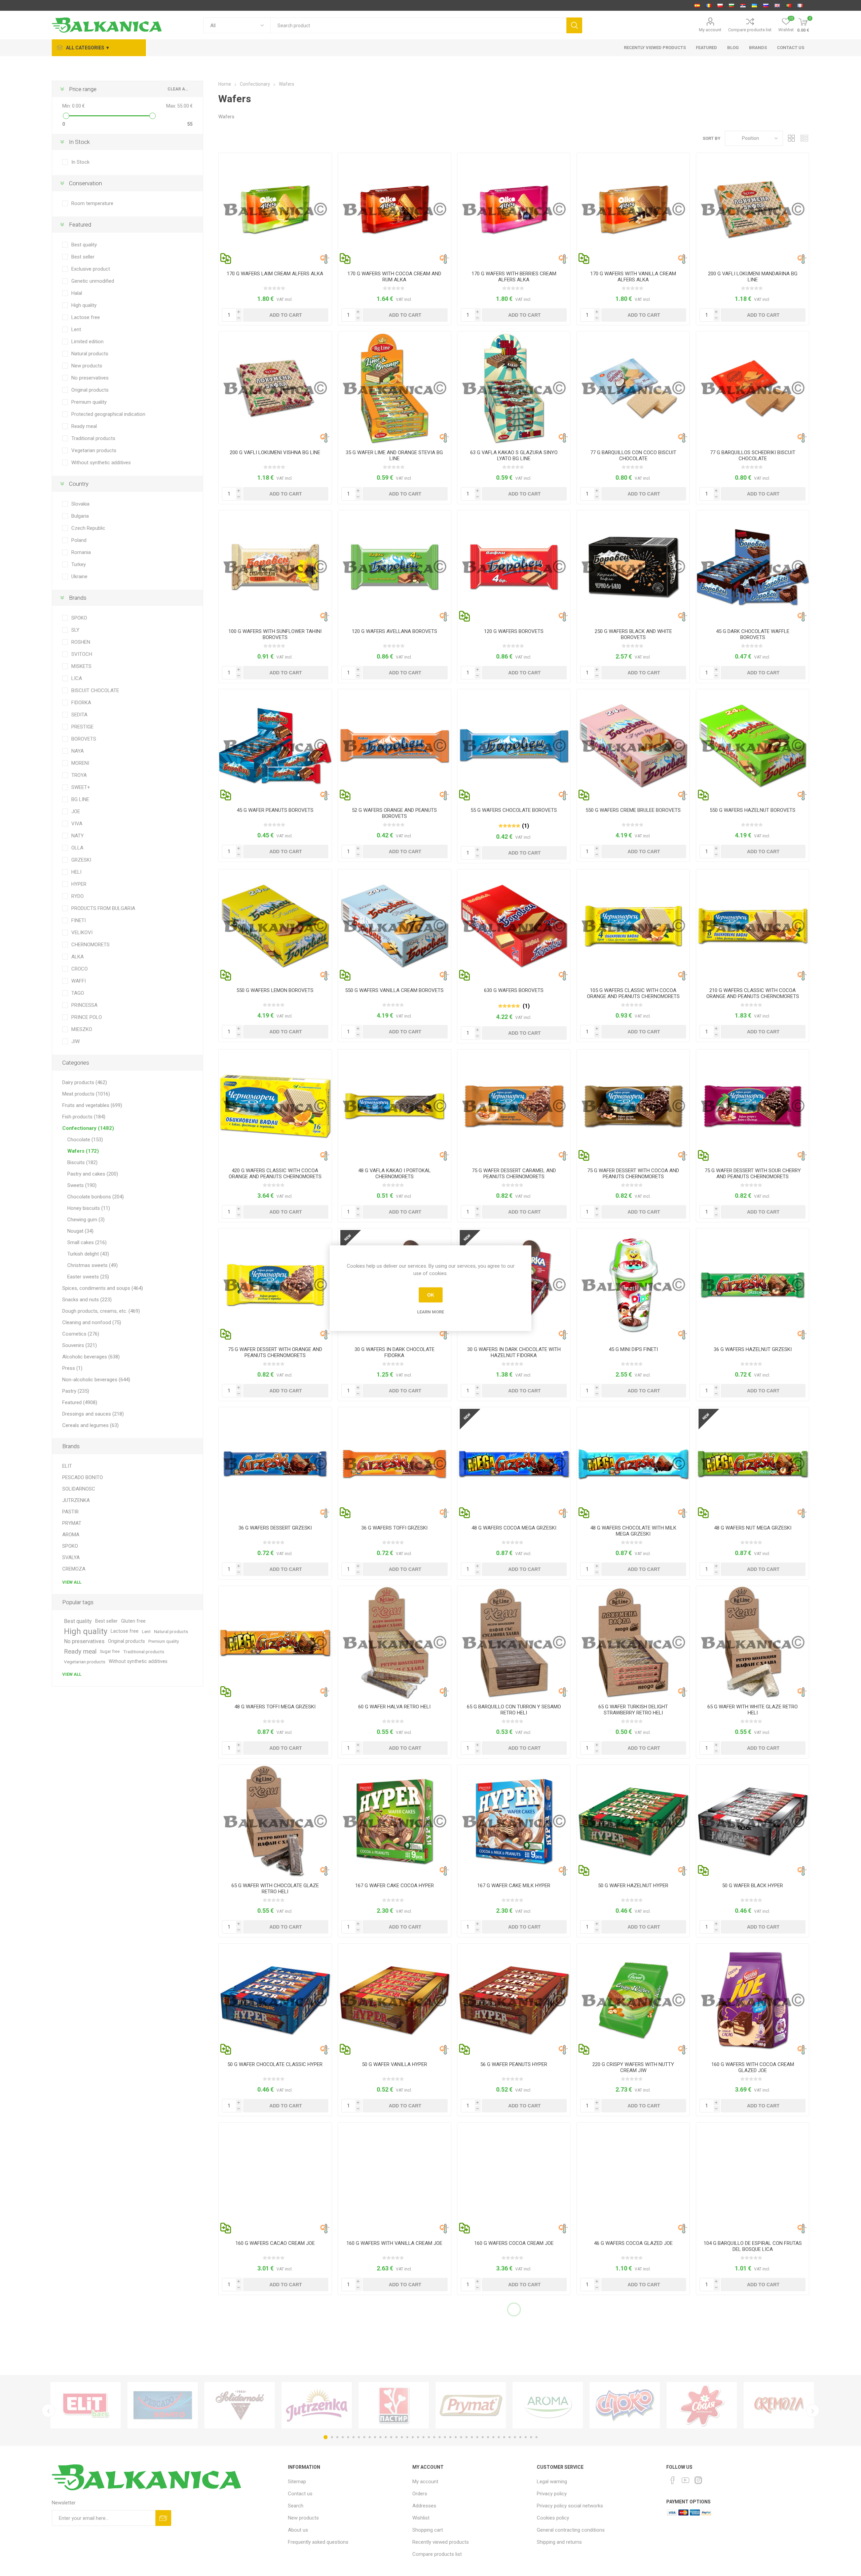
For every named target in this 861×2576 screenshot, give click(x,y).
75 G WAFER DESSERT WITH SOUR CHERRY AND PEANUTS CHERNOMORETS (753, 1174)
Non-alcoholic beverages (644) (96, 1380)
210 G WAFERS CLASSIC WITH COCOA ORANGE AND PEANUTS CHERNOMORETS (753, 993)
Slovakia (80, 504)
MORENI (80, 763)
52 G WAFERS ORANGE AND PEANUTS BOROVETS (394, 813)
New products (87, 366)
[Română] (709, 5)
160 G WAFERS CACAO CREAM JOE (275, 2243)
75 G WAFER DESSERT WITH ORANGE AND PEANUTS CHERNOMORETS (275, 1352)
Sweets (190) (82, 1185)
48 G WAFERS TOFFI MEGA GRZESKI (275, 1707)
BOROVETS (84, 739)
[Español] (697, 5)
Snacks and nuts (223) (87, 1300)
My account (710, 30)
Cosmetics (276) (81, 1334)
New (348, 1238)
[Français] (800, 5)
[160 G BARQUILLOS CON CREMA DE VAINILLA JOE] (394, 2179)
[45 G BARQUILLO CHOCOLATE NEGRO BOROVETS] (753, 567)
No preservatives (90, 378)
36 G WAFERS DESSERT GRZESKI (275, 1528)
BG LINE (80, 799)
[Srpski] (743, 5)
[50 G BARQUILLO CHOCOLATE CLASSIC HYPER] (275, 2000)
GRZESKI (81, 860)
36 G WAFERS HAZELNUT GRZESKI (753, 1349)
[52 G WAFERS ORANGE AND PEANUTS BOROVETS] (394, 745)
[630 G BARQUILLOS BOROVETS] (514, 926)
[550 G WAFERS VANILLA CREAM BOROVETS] (394, 926)
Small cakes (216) (87, 1242)
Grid (791, 138)
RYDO (78, 896)
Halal (77, 293)
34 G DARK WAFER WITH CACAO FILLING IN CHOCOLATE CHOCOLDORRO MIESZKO (633, 2425)
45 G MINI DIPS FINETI (633, 1349)
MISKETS (81, 666)
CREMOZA (74, 1569)
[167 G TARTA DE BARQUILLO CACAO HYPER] (394, 1821)
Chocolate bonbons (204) (96, 1197)
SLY (75, 630)
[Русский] (766, 5)
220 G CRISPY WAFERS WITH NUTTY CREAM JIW (633, 2067)
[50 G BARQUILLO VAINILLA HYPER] (394, 2000)
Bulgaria (80, 516)
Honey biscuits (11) (89, 1208)
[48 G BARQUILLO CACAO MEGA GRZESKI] (514, 1463)
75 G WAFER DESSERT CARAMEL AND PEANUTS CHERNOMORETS (514, 1174)
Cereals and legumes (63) (90, 1425)
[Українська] (754, 5)
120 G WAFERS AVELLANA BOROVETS (395, 631)
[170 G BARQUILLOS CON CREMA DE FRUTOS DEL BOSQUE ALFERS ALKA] (514, 209)
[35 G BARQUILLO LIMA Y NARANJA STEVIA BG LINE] (394, 388)
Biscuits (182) (82, 1162)
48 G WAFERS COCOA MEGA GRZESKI (514, 1528)
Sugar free (110, 1651)
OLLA (77, 848)
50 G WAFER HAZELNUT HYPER (633, 1886)
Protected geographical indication (108, 414)
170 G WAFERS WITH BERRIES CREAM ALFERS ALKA (514, 277)
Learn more (430, 1312)
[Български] (732, 5)
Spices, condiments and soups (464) (103, 1288)
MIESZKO (82, 1029)
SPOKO (79, 618)
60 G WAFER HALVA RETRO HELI (394, 1707)
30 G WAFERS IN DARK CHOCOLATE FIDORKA (395, 1352)
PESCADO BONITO (83, 1477)
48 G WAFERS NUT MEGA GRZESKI (753, 1528)
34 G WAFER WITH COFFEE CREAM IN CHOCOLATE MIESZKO (753, 2425)
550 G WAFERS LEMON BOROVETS (275, 990)
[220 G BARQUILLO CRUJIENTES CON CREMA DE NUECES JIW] (633, 2000)
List (804, 138)
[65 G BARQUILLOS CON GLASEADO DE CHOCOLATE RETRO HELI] (275, 1821)
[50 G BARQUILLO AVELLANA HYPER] (633, 1821)
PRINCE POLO (87, 1017)
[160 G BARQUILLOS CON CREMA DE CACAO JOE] (275, 2179)
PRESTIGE (82, 727)
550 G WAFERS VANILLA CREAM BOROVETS (394, 990)
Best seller (83, 257)
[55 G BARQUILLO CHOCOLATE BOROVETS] (514, 745)
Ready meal (84, 426)
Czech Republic (88, 528)
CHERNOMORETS (90, 945)
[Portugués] (789, 5)
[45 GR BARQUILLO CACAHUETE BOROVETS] (275, 745)
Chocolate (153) (85, 1140)
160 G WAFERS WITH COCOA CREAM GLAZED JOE (753, 2067)
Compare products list (750, 30)
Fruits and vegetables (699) (92, 1105)
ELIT (67, 1466)
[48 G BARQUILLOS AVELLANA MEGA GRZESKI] (753, 1463)
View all (72, 1582)
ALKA (78, 957)
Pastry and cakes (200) (93, 1174)
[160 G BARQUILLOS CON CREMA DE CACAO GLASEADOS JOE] (753, 2000)
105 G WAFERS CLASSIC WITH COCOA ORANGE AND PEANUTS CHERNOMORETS (633, 993)
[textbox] (418, 25)
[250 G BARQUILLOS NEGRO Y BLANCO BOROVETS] (633, 567)
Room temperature (92, 203)
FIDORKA (81, 703)
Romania (81, 552)
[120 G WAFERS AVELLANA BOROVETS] (394, 567)
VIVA (77, 824)
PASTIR (70, 1512)
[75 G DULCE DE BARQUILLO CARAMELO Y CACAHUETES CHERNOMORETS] (514, 1106)
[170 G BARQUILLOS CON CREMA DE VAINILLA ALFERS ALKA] (633, 209)
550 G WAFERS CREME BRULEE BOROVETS (633, 810)
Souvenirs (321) (80, 1345)
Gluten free (133, 1621)
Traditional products (93, 438)
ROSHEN (81, 642)
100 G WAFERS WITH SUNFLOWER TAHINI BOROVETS (275, 634)
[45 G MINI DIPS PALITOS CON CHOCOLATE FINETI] (633, 1285)
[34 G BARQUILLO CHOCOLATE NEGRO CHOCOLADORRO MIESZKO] (633, 2358)
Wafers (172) (83, 1151)
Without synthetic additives (101, 463)
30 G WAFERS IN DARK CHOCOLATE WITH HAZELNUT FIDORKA (514, 1352)
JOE (76, 811)
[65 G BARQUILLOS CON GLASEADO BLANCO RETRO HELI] (753, 1642)
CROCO (80, 969)
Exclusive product (91, 269)
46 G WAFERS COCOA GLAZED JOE (633, 2243)
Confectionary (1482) (88, 1128)
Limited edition (87, 342)
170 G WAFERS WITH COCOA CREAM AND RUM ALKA (394, 277)
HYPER (79, 884)
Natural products (90, 354)
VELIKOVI (82, 933)
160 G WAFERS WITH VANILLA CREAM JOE (394, 2243)
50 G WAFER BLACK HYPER (753, 1886)
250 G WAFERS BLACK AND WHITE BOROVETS (633, 634)
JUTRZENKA (76, 1500)
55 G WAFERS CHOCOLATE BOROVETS (514, 810)
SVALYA (71, 1557)
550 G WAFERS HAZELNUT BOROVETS (753, 810)
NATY (78, 836)
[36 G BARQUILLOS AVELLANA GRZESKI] (753, 1285)
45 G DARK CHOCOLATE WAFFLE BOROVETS (753, 634)
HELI (76, 872)
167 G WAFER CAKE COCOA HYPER (395, 1886)
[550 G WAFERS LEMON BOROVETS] (275, 926)
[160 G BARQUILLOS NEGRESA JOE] (514, 2179)
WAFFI (79, 981)
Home (225, 84)
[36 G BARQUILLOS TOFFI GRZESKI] (394, 1463)
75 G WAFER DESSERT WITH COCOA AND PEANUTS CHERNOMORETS (633, 1174)
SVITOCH (82, 654)
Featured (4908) (80, 1402)
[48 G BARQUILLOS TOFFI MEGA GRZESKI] (275, 1642)
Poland (79, 540)
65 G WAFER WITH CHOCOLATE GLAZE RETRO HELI (275, 1889)
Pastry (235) (76, 1391)
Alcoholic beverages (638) (91, 1357)
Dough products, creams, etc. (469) (101, 1311)
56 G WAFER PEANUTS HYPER (514, 2064)
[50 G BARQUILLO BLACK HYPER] (753, 1821)
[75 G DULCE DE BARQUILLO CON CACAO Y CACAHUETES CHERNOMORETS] (633, 1106)
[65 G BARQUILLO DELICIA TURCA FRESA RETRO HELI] (633, 1642)
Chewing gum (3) (86, 1220)
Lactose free (86, 317)
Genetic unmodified (93, 281)
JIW (76, 1041)
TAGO (78, 993)
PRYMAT (72, 1523)
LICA (77, 678)
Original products (90, 390)
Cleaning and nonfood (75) (92, 1322)
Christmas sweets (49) (92, 1265)
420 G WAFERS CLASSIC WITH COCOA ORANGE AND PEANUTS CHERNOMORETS (275, 1174)
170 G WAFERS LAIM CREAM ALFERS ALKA (275, 274)
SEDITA (79, 715)
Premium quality (89, 402)
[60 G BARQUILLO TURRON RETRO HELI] (394, 1642)
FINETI (79, 920)
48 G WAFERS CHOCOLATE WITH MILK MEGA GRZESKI (633, 1531)
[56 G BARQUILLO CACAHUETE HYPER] (514, 2000)
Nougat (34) (80, 1231)
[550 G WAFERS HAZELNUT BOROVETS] (753, 745)
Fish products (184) (84, 1117)
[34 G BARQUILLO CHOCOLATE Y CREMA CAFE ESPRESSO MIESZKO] (753, 2358)
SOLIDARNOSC (79, 1489)
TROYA (79, 775)
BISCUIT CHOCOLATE (95, 690)
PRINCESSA (84, 1005)
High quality (84, 305)
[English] (777, 5)
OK (431, 1295)
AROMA (71, 1535)
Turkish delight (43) (88, 1254)
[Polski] (720, 5)
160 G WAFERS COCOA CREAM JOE (514, 2243)
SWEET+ (81, 787)
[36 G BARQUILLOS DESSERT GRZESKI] (275, 1463)
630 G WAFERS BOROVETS (514, 990)
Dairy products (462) (85, 1082)
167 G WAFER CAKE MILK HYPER (514, 1886)
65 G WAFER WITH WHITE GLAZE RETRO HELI (753, 1710)
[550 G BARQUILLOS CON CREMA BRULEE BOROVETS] (633, 745)
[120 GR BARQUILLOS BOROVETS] (514, 567)
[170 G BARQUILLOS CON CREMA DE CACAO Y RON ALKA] (394, 209)
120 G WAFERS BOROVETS (514, 631)
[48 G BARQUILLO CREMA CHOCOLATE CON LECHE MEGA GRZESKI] (633, 1463)
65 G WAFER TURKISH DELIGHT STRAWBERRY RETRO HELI (633, 1710)
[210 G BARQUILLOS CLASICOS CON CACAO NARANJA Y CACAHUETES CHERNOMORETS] (753, 926)
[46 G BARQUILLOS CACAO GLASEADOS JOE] (633, 2179)
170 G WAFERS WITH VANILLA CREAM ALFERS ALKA (633, 277)
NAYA (78, 751)
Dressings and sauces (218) (93, 1414)
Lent (76, 329)
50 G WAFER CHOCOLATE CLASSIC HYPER (275, 2064)
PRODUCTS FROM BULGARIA (103, 908)
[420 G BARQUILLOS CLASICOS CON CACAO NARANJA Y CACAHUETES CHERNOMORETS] (275, 1106)
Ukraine (79, 577)
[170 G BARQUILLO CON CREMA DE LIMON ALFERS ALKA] (275, 209)
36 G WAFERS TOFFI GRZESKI (394, 1528)
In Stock (80, 162)
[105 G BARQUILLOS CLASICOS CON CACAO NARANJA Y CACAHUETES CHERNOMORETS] (633, 926)
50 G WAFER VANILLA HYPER (395, 2064)
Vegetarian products (94, 450)
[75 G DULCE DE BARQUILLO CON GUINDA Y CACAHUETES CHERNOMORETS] (753, 1106)
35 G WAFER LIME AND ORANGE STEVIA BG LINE (394, 455)
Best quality (84, 245)
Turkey (79, 564)
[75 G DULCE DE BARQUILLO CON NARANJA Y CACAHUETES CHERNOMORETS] (275, 1285)
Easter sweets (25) (88, 1277)
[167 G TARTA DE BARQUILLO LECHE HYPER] (514, 1821)
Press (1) (72, 1368)
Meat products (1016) (86, 1094)
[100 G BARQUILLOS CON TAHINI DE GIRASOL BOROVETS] (275, 567)
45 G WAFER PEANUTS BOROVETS (275, 810)
